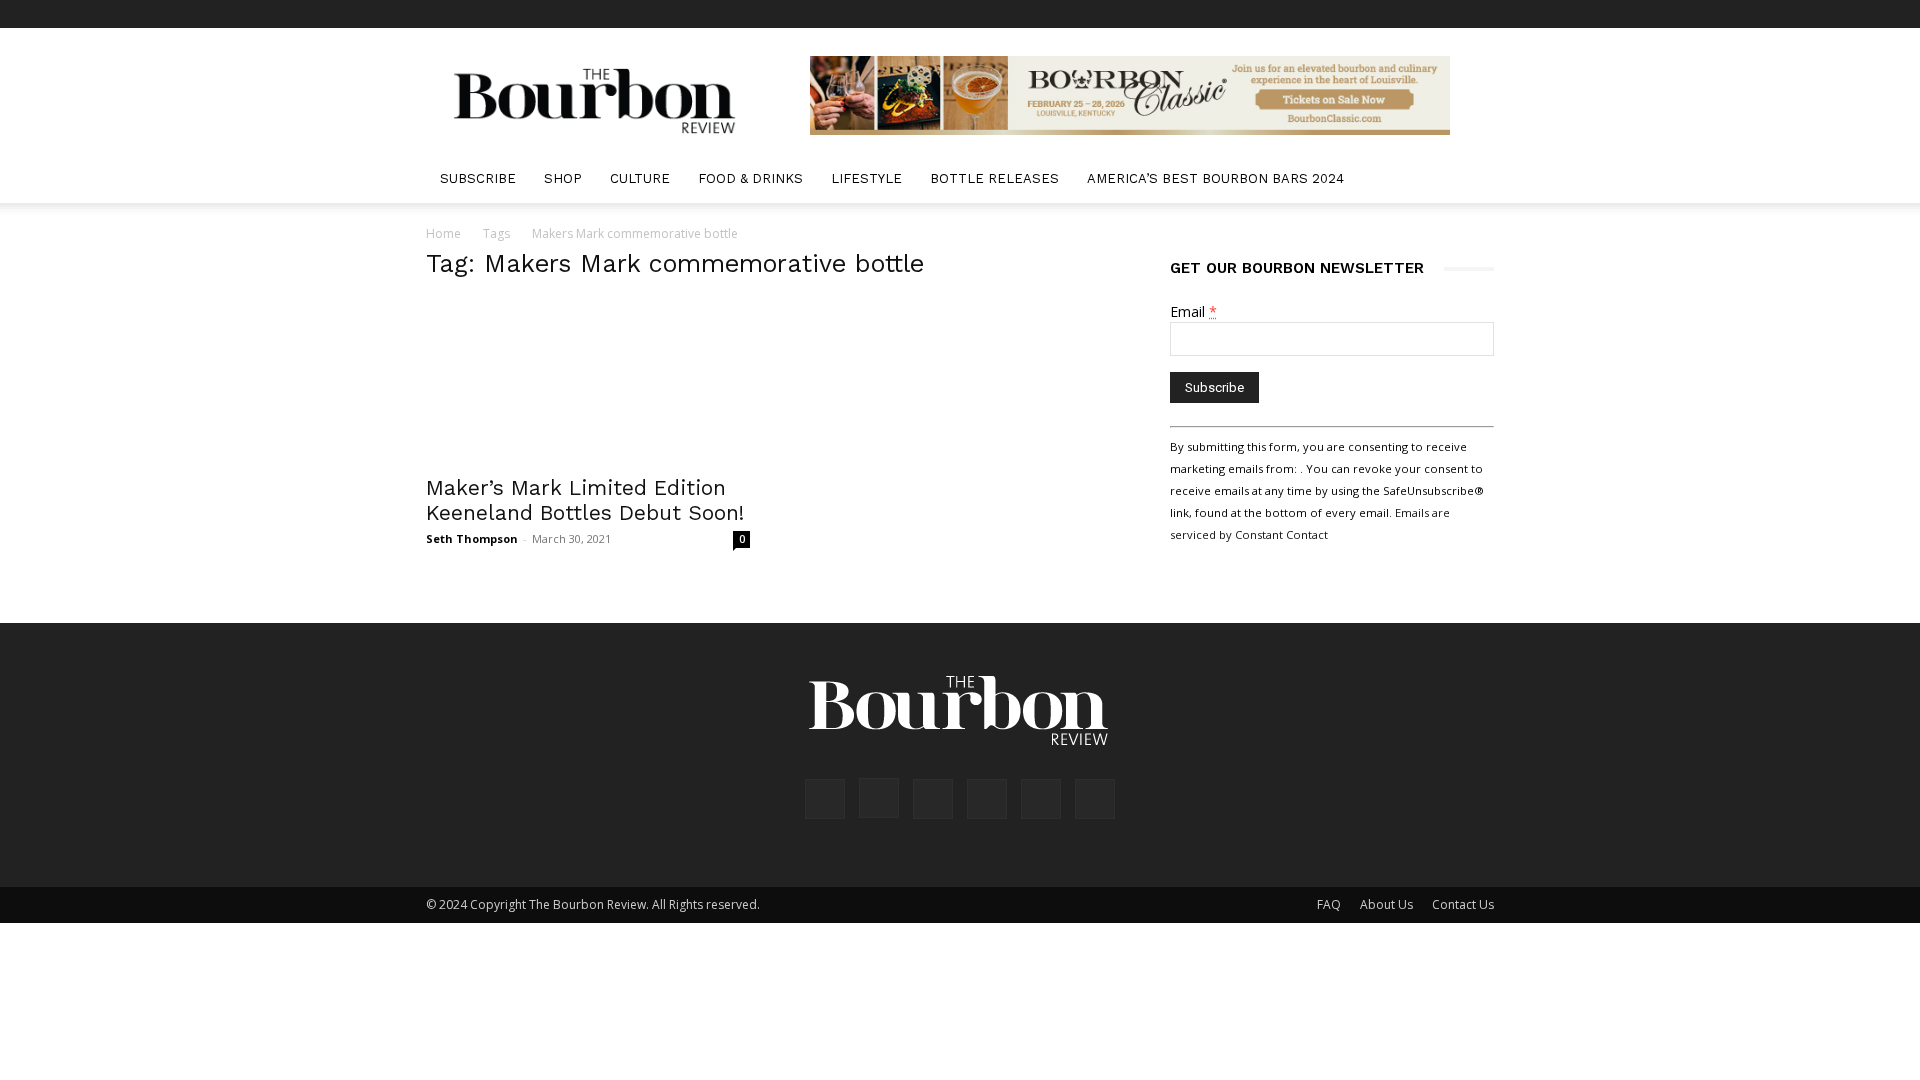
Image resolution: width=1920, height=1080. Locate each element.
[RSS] (1413, 14)
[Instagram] (1347, 14)
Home (443, 233)
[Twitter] (1446, 14)
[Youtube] (1479, 14)
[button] (1470, 180)
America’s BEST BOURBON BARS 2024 (1215, 178)
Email (1193, 311)
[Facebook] (1314, 14)
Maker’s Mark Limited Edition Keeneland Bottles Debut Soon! (585, 500)
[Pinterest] (1380, 14)
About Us (1386, 904)
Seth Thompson (472, 538)
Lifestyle (866, 178)
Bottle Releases (994, 178)
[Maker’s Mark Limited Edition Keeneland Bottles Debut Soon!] (588, 382)
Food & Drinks (750, 178)
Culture (640, 178)
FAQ (1329, 904)
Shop (563, 178)
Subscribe (478, 178)
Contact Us (1463, 904)
